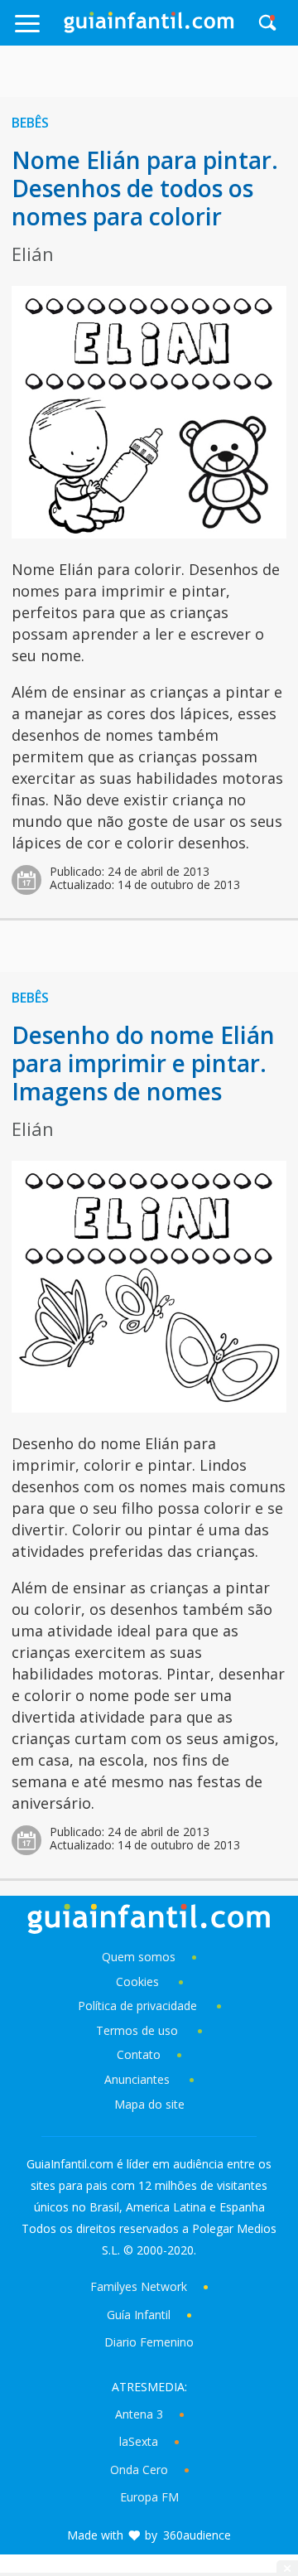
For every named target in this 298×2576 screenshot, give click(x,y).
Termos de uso (137, 2030)
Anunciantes (137, 2079)
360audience (197, 2535)
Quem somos (139, 1957)
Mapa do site (149, 2104)
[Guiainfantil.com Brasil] (149, 28)
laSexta (139, 2441)
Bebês (30, 123)
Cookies (139, 1982)
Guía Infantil (139, 2315)
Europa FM (149, 2497)
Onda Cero (139, 2470)
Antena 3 (139, 2414)
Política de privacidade (139, 2006)
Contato (139, 2054)
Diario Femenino (149, 2342)
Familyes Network (139, 2286)
